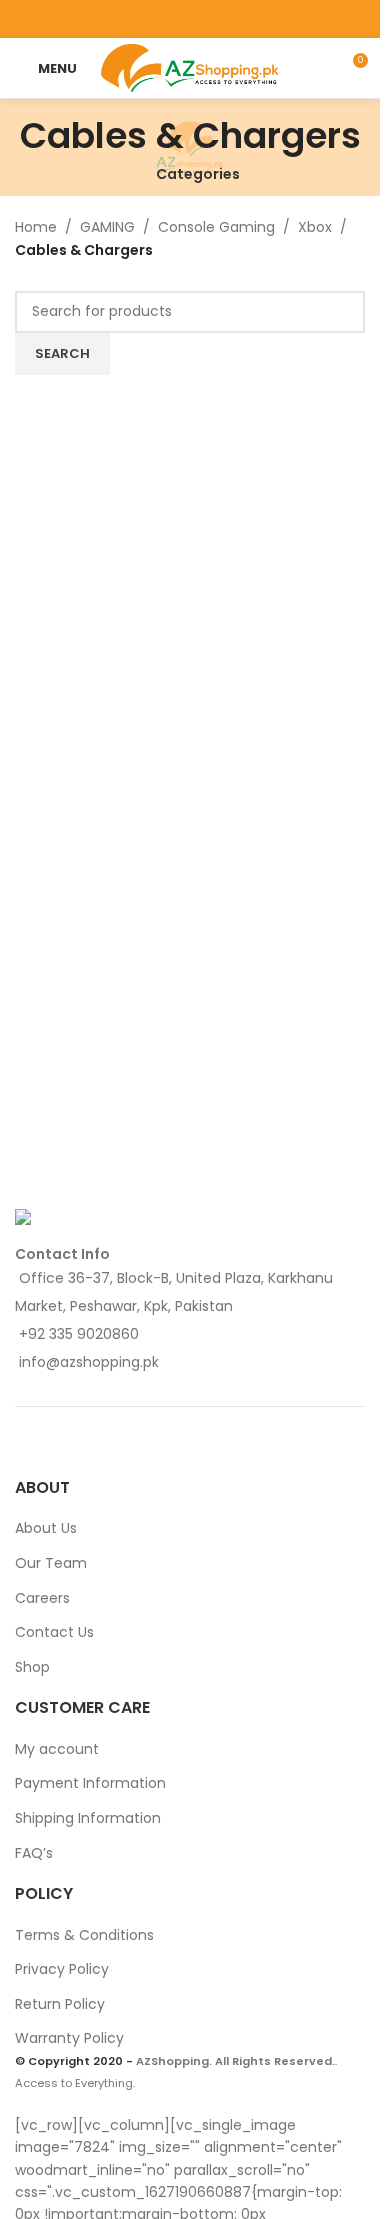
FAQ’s (34, 1853)
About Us (46, 1528)
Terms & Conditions (84, 1935)
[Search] (315, 68)
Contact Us (54, 1632)
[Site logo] (190, 67)
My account (57, 1749)
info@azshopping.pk (89, 1362)
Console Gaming (216, 227)
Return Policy (60, 2004)
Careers (42, 1598)
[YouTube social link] (215, 18)
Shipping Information (88, 1818)
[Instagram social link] (189, 18)
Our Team (51, 1563)
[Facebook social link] (139, 18)
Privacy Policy (62, 1969)
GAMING (107, 227)
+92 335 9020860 (79, 1334)
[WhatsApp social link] (240, 18)
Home (36, 227)
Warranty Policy (69, 2038)
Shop (32, 1667)
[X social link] (164, 18)
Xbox (315, 227)
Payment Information (90, 1783)
